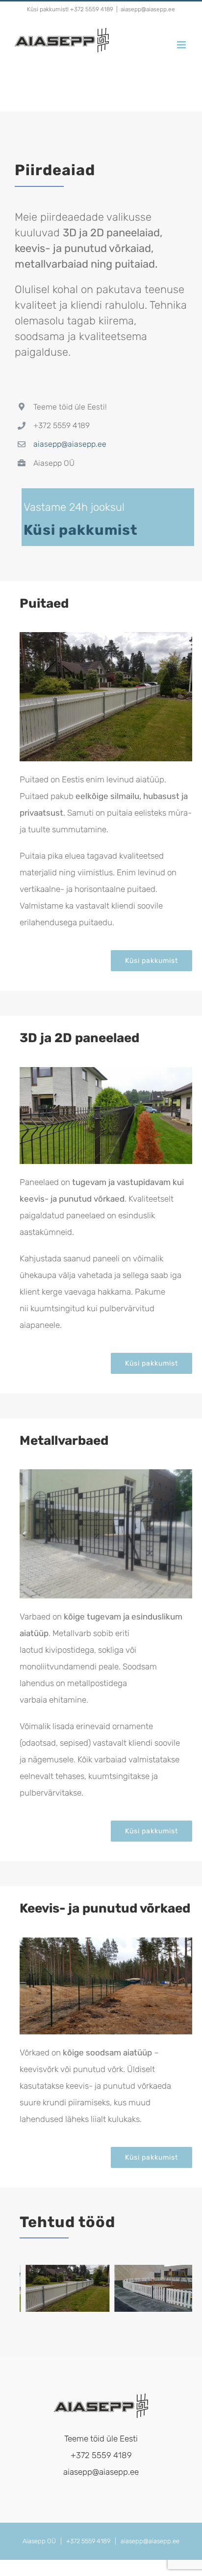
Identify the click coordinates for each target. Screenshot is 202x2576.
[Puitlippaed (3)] (106, 636)
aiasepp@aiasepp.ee (148, 9)
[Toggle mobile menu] (182, 45)
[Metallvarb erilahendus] (106, 1473)
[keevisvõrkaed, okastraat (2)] (106, 1941)
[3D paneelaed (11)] (106, 1071)
